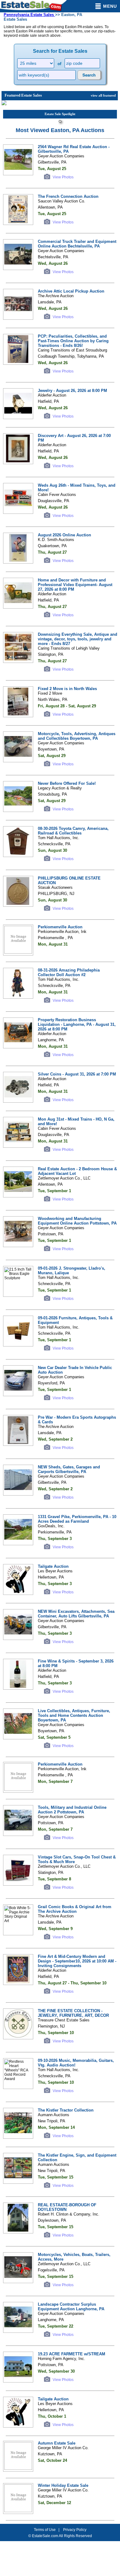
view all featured (103, 95)
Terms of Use (45, 2530)
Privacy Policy (75, 2530)
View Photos (63, 177)
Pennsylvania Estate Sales (29, 15)
